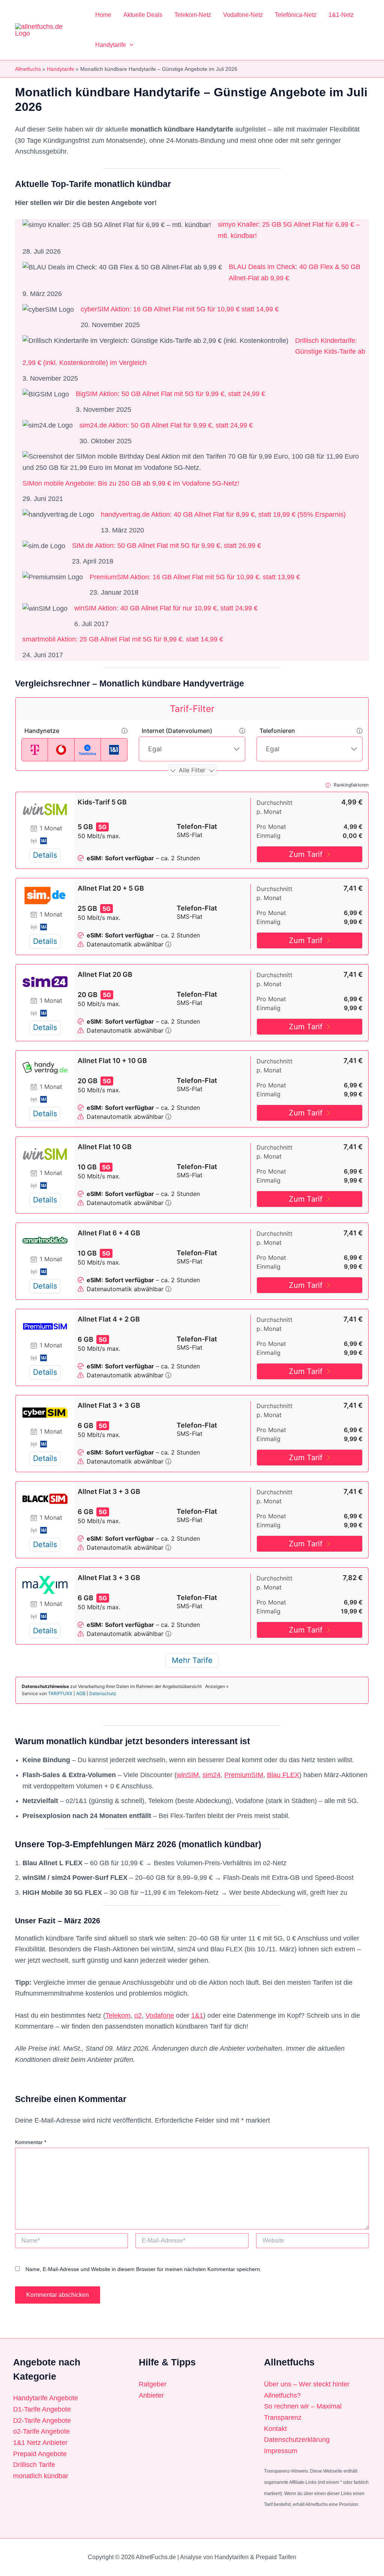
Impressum (281, 2451)
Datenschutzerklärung (297, 2440)
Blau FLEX (283, 1775)
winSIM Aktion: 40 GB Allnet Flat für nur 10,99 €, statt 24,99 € (166, 608)
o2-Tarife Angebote (41, 2431)
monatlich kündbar (41, 2476)
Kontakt (275, 2429)
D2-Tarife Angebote (42, 2421)
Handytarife (61, 69)
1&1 (197, 2015)
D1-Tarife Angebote (42, 2409)
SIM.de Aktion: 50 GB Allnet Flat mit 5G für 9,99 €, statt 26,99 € (166, 546)
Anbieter (151, 2395)
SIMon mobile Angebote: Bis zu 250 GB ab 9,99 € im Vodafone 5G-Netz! (131, 483)
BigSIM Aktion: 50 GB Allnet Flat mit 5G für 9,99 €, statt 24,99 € (170, 394)
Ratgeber (153, 2384)
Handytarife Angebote (46, 2398)
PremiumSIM (244, 1775)
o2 (138, 2015)
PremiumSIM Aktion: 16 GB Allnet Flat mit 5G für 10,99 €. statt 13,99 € (195, 577)
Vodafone (160, 2015)
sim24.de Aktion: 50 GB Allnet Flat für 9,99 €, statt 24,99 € (166, 425)
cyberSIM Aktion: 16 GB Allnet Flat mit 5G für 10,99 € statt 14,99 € (180, 309)
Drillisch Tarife (34, 2465)
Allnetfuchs (28, 69)
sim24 (211, 1775)
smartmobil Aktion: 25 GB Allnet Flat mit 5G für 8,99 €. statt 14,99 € (123, 639)
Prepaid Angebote (40, 2454)
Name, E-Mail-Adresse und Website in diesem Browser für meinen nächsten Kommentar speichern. (143, 2269)
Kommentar (31, 2142)
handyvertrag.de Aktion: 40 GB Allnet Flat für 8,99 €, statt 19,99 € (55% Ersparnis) (223, 514)
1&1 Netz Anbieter (40, 2443)
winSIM (188, 1775)
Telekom (118, 2015)
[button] (130, 45)
